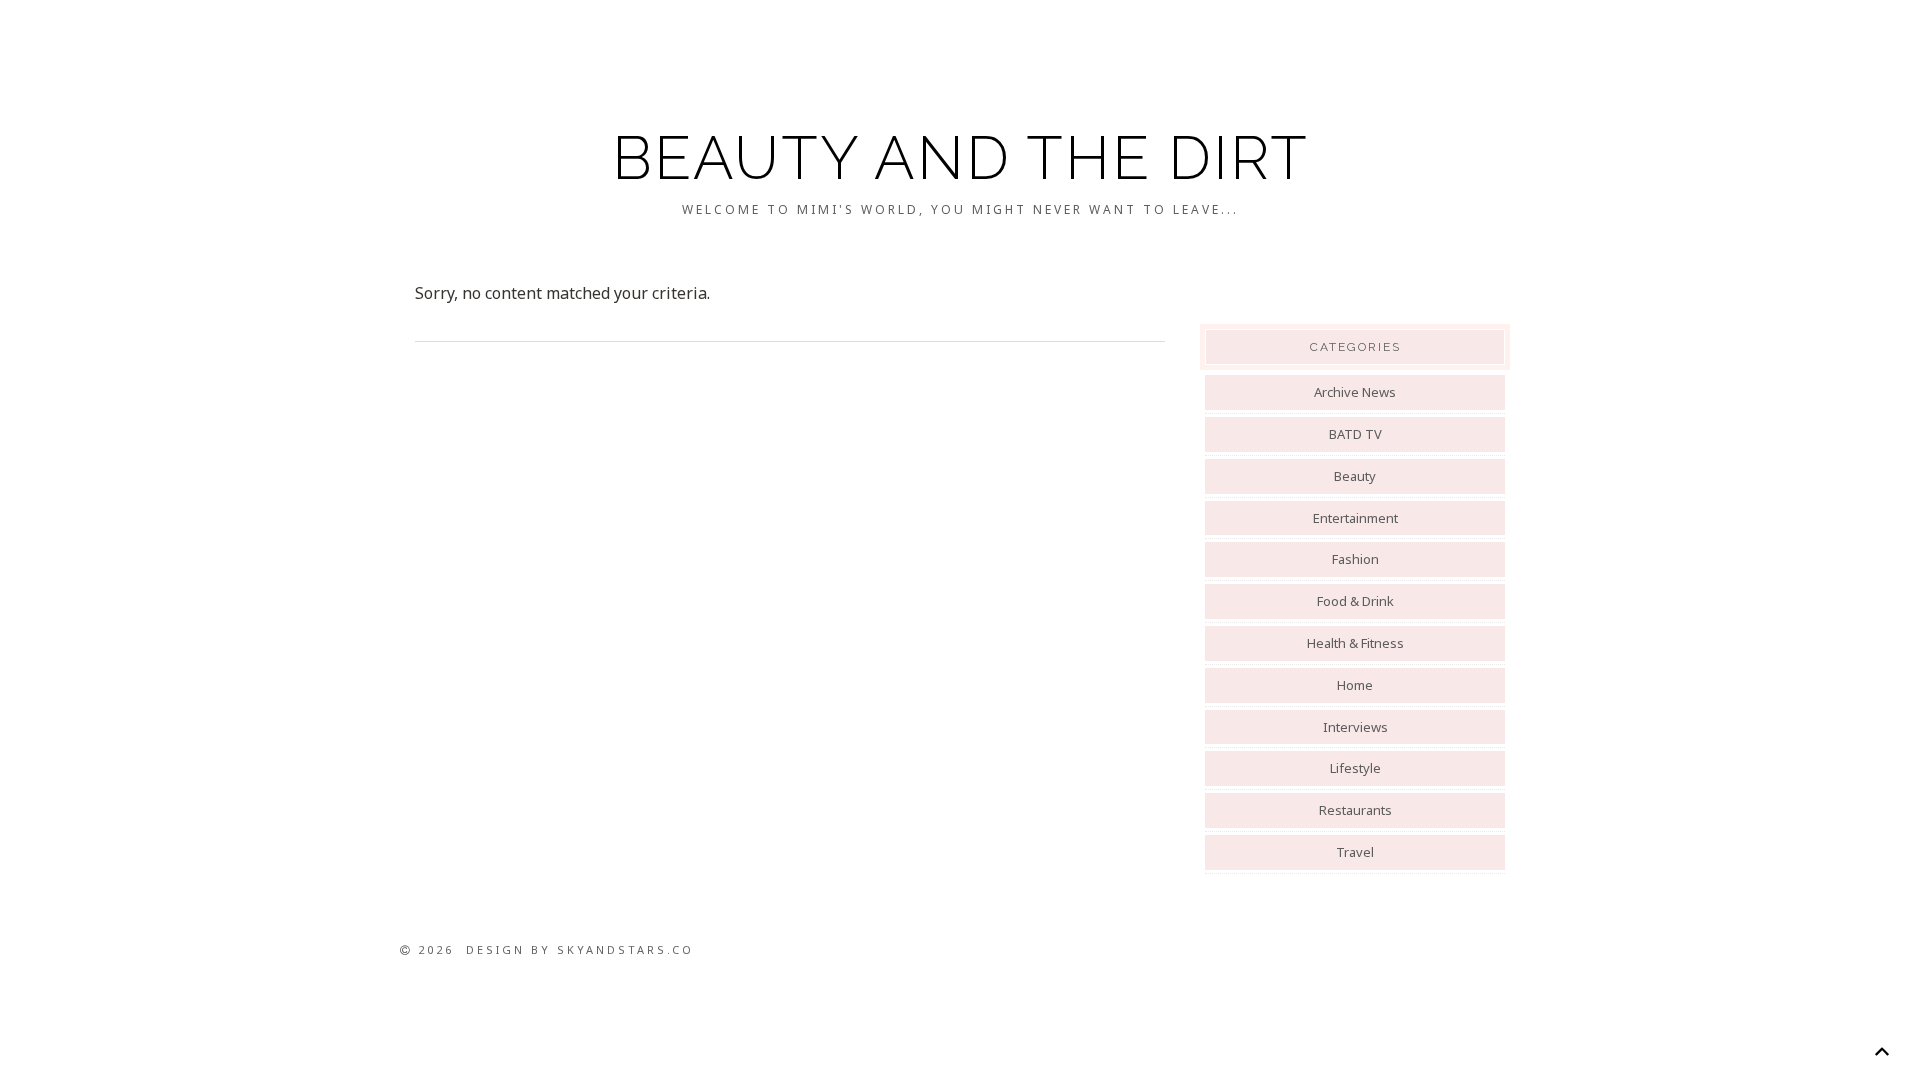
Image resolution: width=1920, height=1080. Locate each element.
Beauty (1355, 476)
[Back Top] (1881, 1051)
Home (1355, 685)
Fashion (1355, 559)
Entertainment (1355, 518)
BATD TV (1355, 434)
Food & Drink (1355, 601)
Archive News (1355, 392)
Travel (1355, 852)
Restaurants (1355, 810)
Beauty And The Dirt (960, 158)
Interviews (1355, 727)
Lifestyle (1355, 768)
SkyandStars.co (625, 949)
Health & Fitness (1355, 643)
